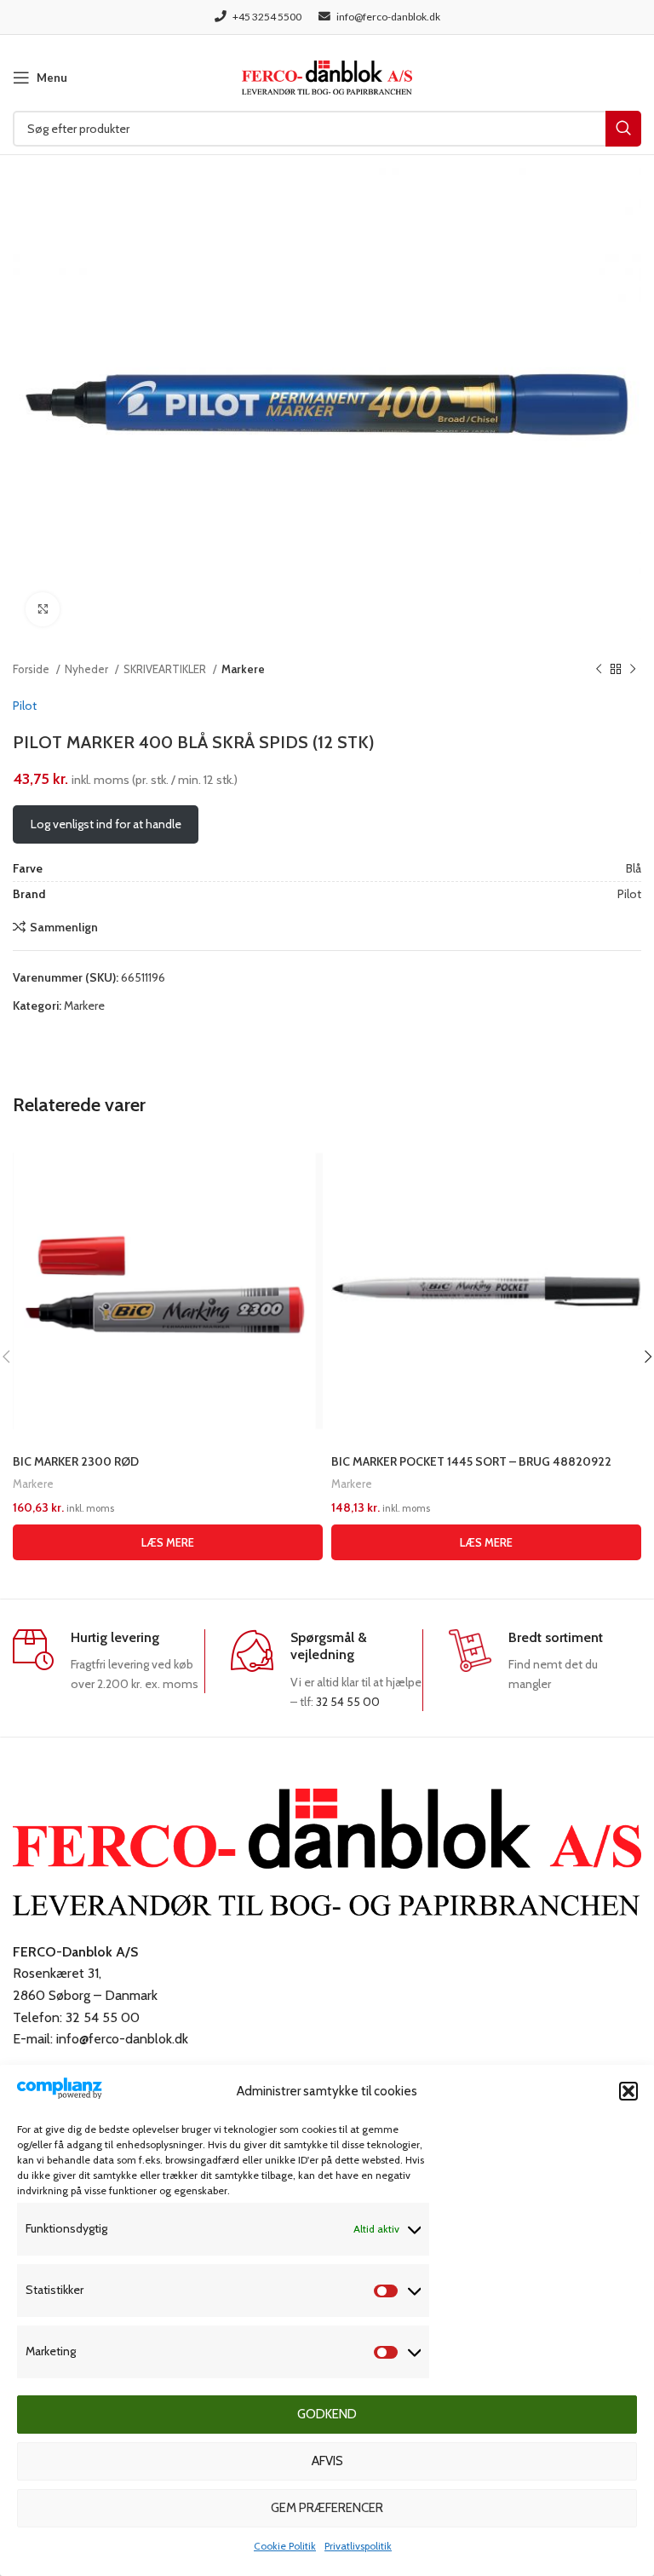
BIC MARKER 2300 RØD (76, 1461)
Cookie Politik (285, 2546)
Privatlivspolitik (358, 2546)
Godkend (327, 2414)
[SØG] (623, 129)
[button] (628, 2091)
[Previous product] (599, 670)
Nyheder (88, 669)
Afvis (327, 2461)
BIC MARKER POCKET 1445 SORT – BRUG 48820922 (471, 1461)
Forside (32, 669)
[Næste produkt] (633, 670)
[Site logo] (327, 76)
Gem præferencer (327, 2508)
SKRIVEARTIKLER (166, 669)
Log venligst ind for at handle (106, 824)
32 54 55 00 (348, 1702)
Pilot (25, 706)
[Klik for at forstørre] (43, 609)
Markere (243, 669)
